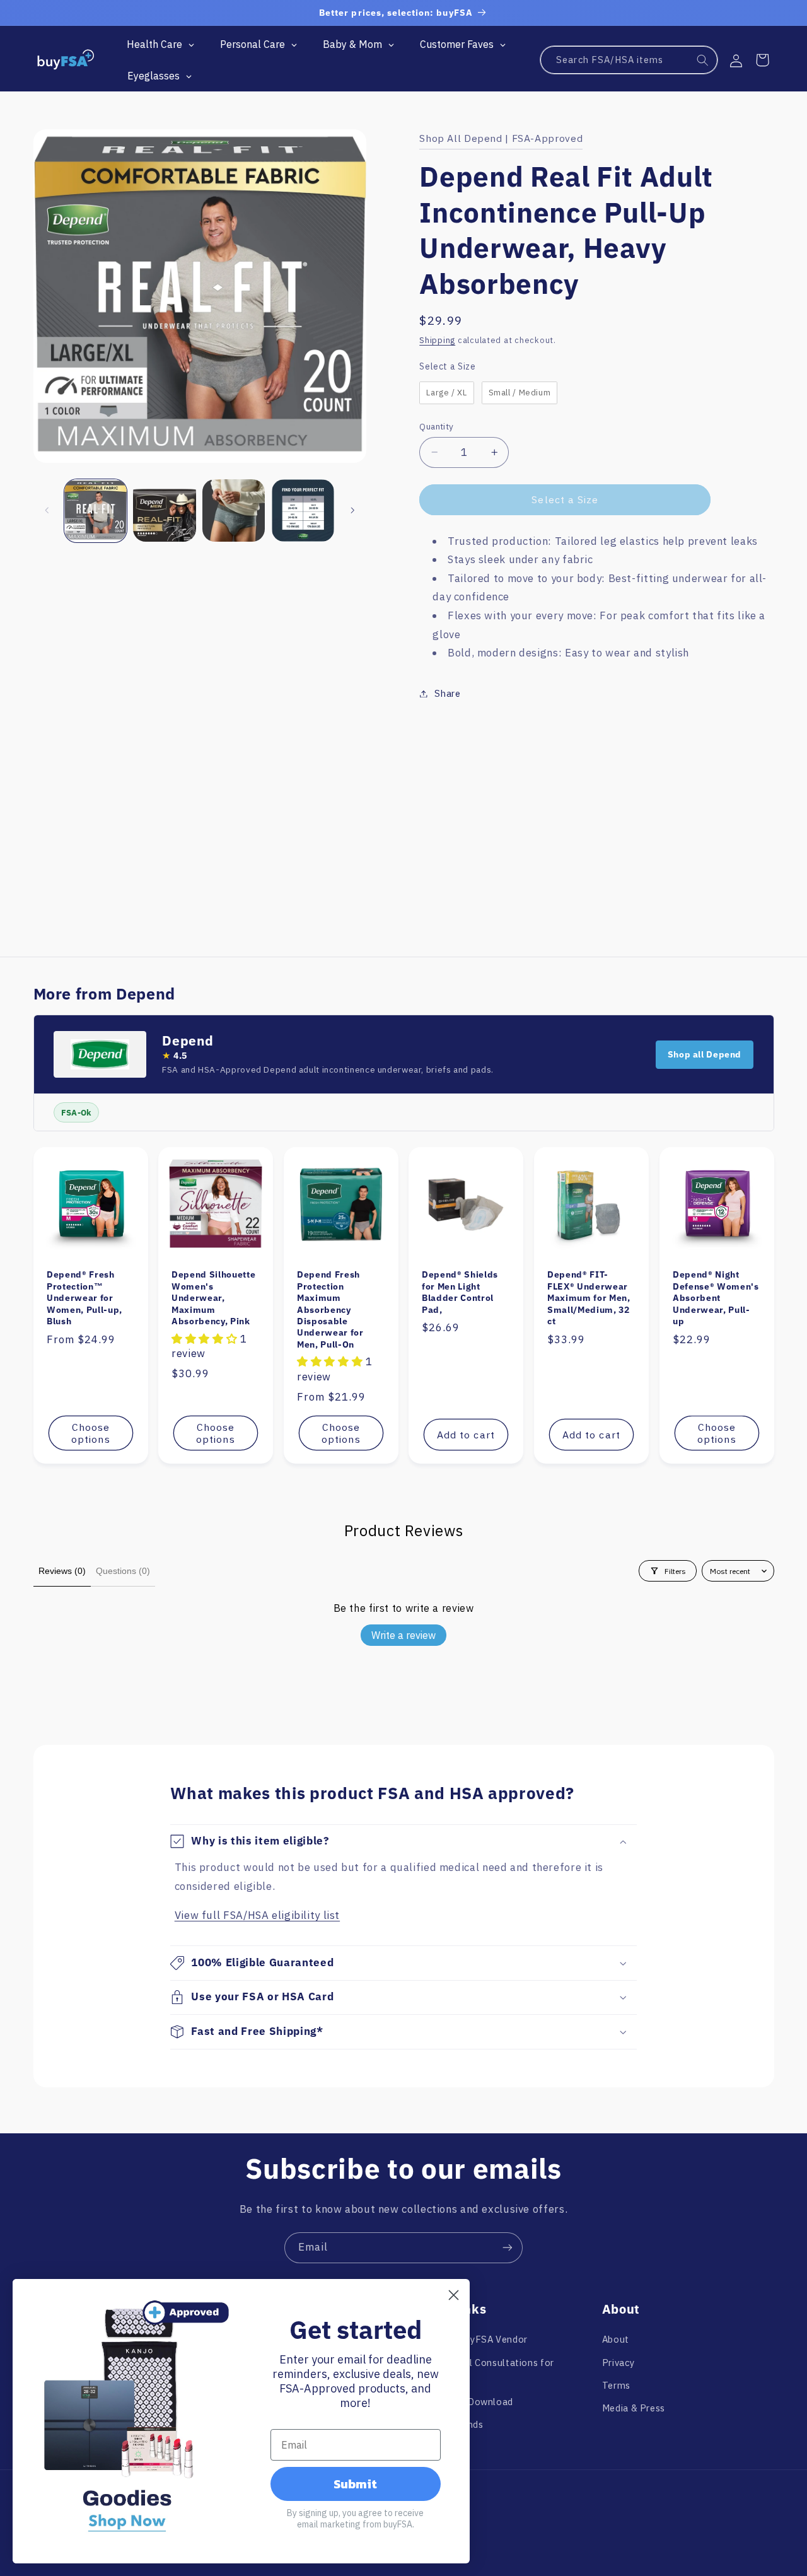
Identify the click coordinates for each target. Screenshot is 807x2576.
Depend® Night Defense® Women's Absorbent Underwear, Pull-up (716, 1298)
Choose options (90, 1433)
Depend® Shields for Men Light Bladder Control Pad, (460, 1292)
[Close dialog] (454, 2295)
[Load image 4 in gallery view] (303, 510)
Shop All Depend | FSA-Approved (501, 138)
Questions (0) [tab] (123, 1571)
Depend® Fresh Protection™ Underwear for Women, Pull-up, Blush (84, 1298)
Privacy (618, 2363)
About (616, 2339)
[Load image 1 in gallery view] (96, 510)
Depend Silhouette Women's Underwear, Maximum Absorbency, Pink (213, 1298)
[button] (762, 60)
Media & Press (634, 2408)
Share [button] (447, 693)
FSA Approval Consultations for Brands (483, 2371)
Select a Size (447, 366)
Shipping (437, 340)
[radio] (446, 393)
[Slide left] (47, 510)
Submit (355, 2484)
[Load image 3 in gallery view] (234, 510)
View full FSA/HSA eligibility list (257, 1915)
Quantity (436, 426)
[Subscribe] (508, 2248)
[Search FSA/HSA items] (703, 61)
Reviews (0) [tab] (62, 1571)
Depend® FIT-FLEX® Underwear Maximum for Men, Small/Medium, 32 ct (589, 1298)
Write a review (403, 1635)
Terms (616, 2385)
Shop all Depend (705, 1054)
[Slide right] (352, 510)
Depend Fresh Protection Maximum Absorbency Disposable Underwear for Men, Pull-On (330, 1309)
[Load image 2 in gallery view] (164, 510)
